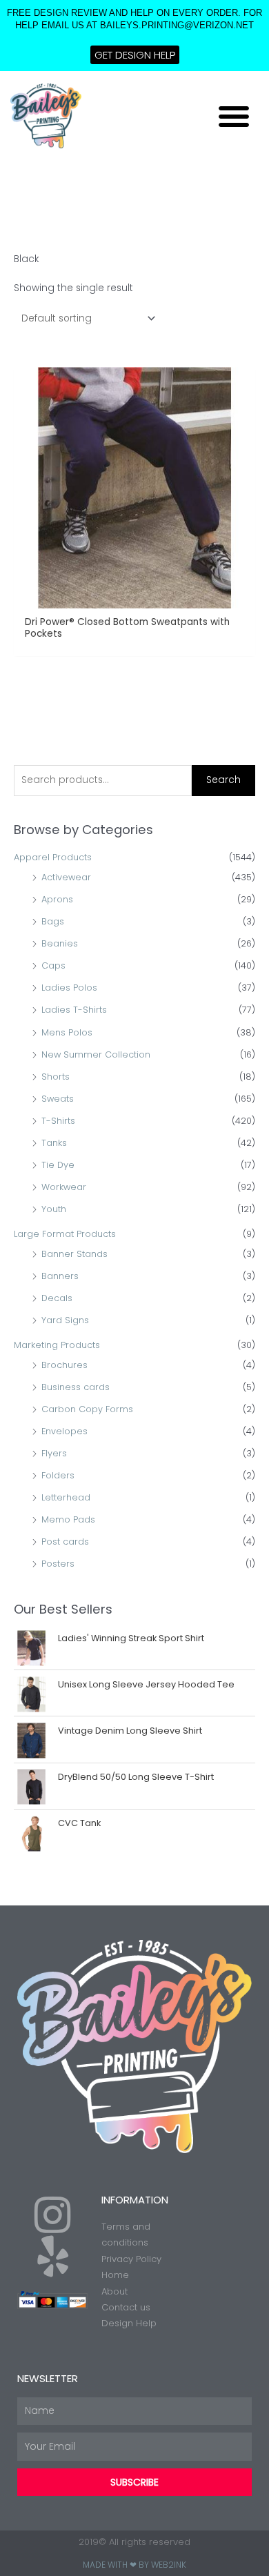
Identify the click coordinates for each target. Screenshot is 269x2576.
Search (223, 780)
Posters (58, 1564)
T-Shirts (58, 1121)
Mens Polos (67, 1032)
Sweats (58, 1099)
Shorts (56, 1077)
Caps (53, 965)
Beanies (60, 943)
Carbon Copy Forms (87, 1409)
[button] (234, 116)
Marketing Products (57, 1345)
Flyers (54, 1453)
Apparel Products (53, 857)
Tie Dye (58, 1165)
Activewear (66, 877)
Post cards (65, 1542)
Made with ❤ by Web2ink (134, 2565)
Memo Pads (68, 1519)
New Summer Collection (96, 1054)
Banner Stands (74, 1254)
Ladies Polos (69, 988)
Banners (60, 1276)
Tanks (54, 1143)
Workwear (64, 1187)
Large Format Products (65, 1234)
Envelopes (64, 1431)
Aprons (57, 899)
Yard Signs (65, 1320)
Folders (58, 1475)
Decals (57, 1298)
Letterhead (66, 1497)
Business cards (76, 1387)
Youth (54, 1209)
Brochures (64, 1365)
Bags (53, 921)
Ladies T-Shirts (74, 1010)
